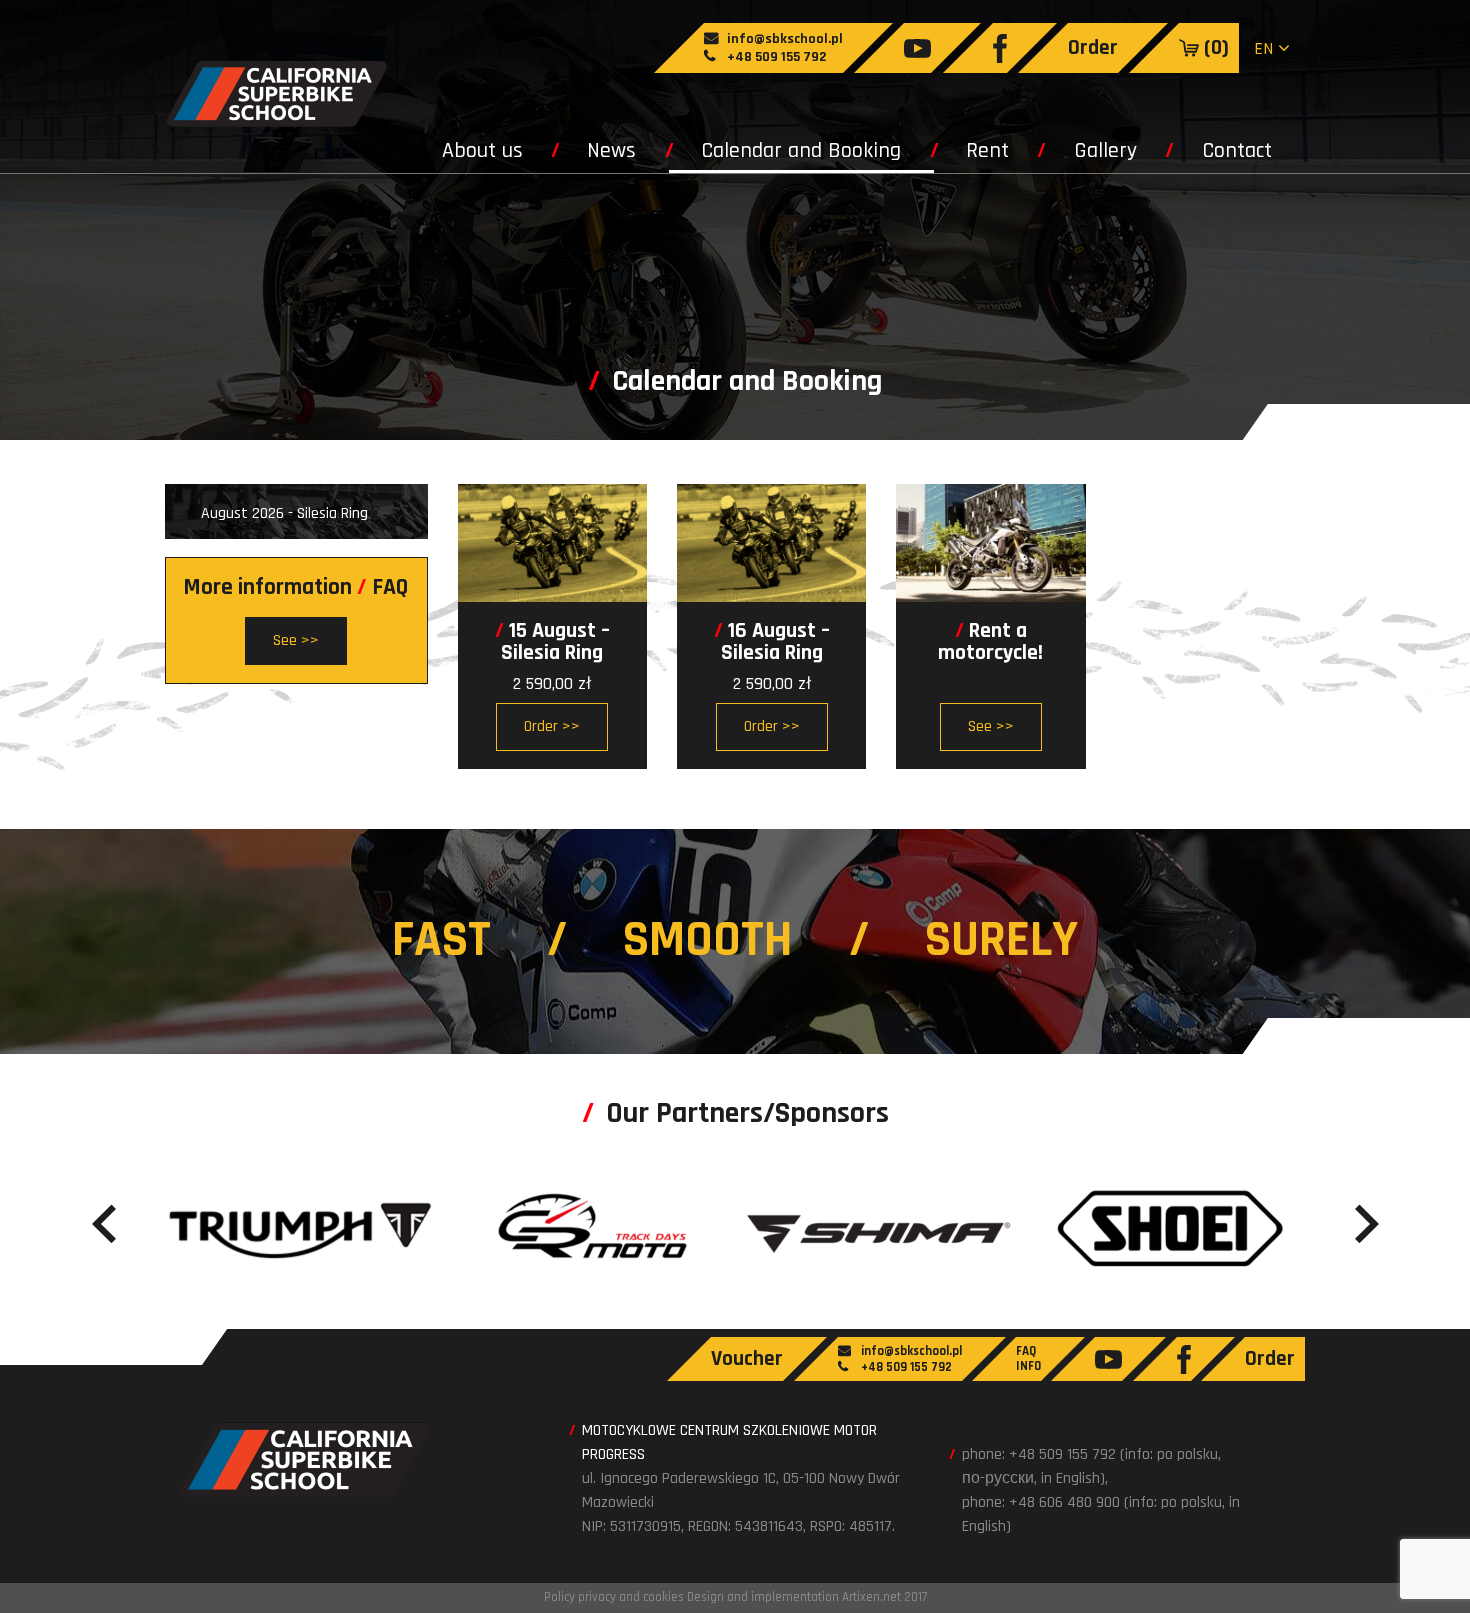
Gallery (1105, 151)
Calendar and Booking (801, 151)
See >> (991, 726)
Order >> (552, 726)
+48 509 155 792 (775, 57)
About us (482, 151)
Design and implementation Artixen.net (794, 1597)
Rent (987, 151)
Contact (1237, 151)
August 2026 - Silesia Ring (284, 513)
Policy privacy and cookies (614, 1597)
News (611, 151)
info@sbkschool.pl (783, 39)
